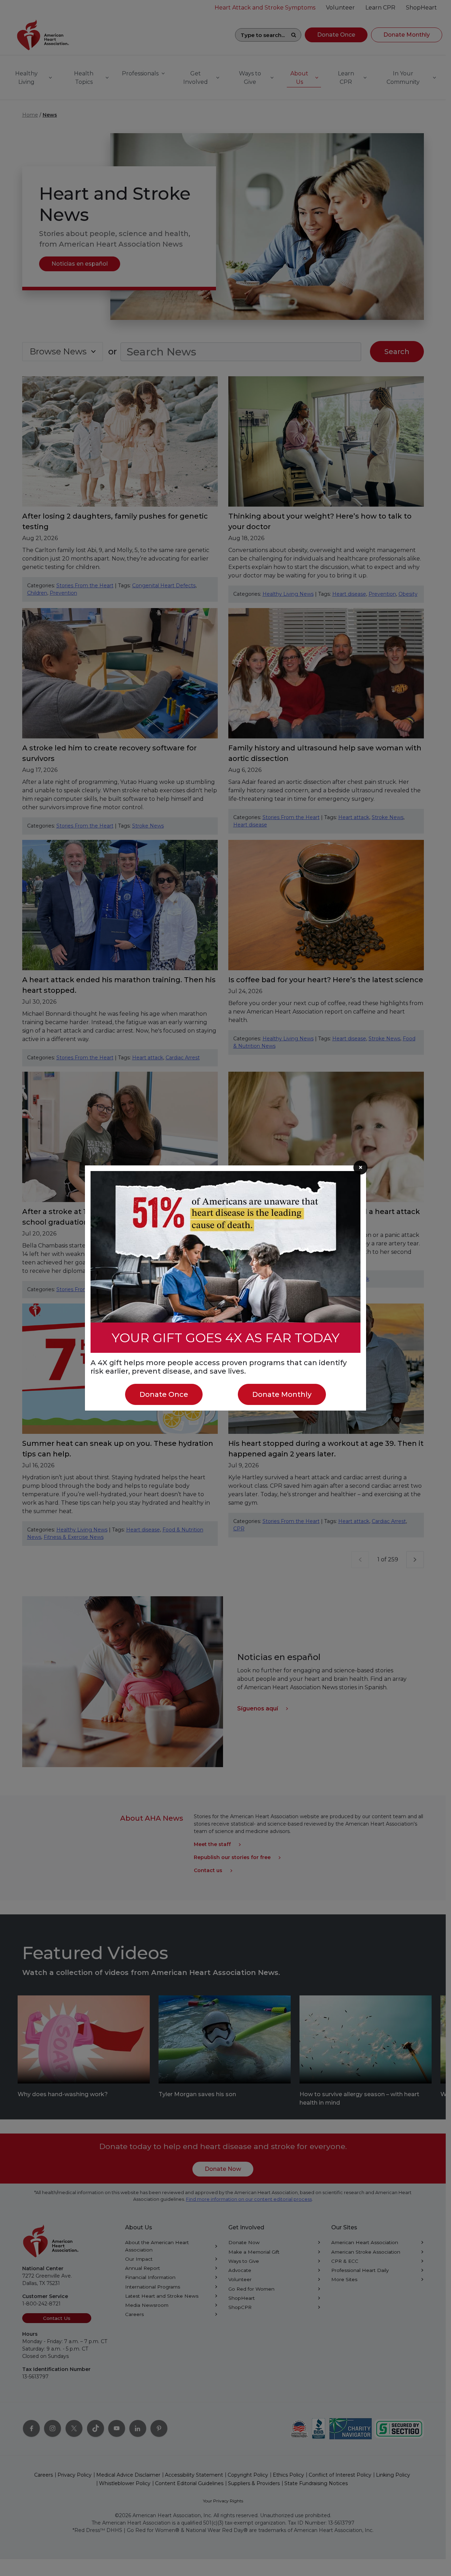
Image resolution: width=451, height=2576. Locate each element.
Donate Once (164, 1394)
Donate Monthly (282, 1394)
